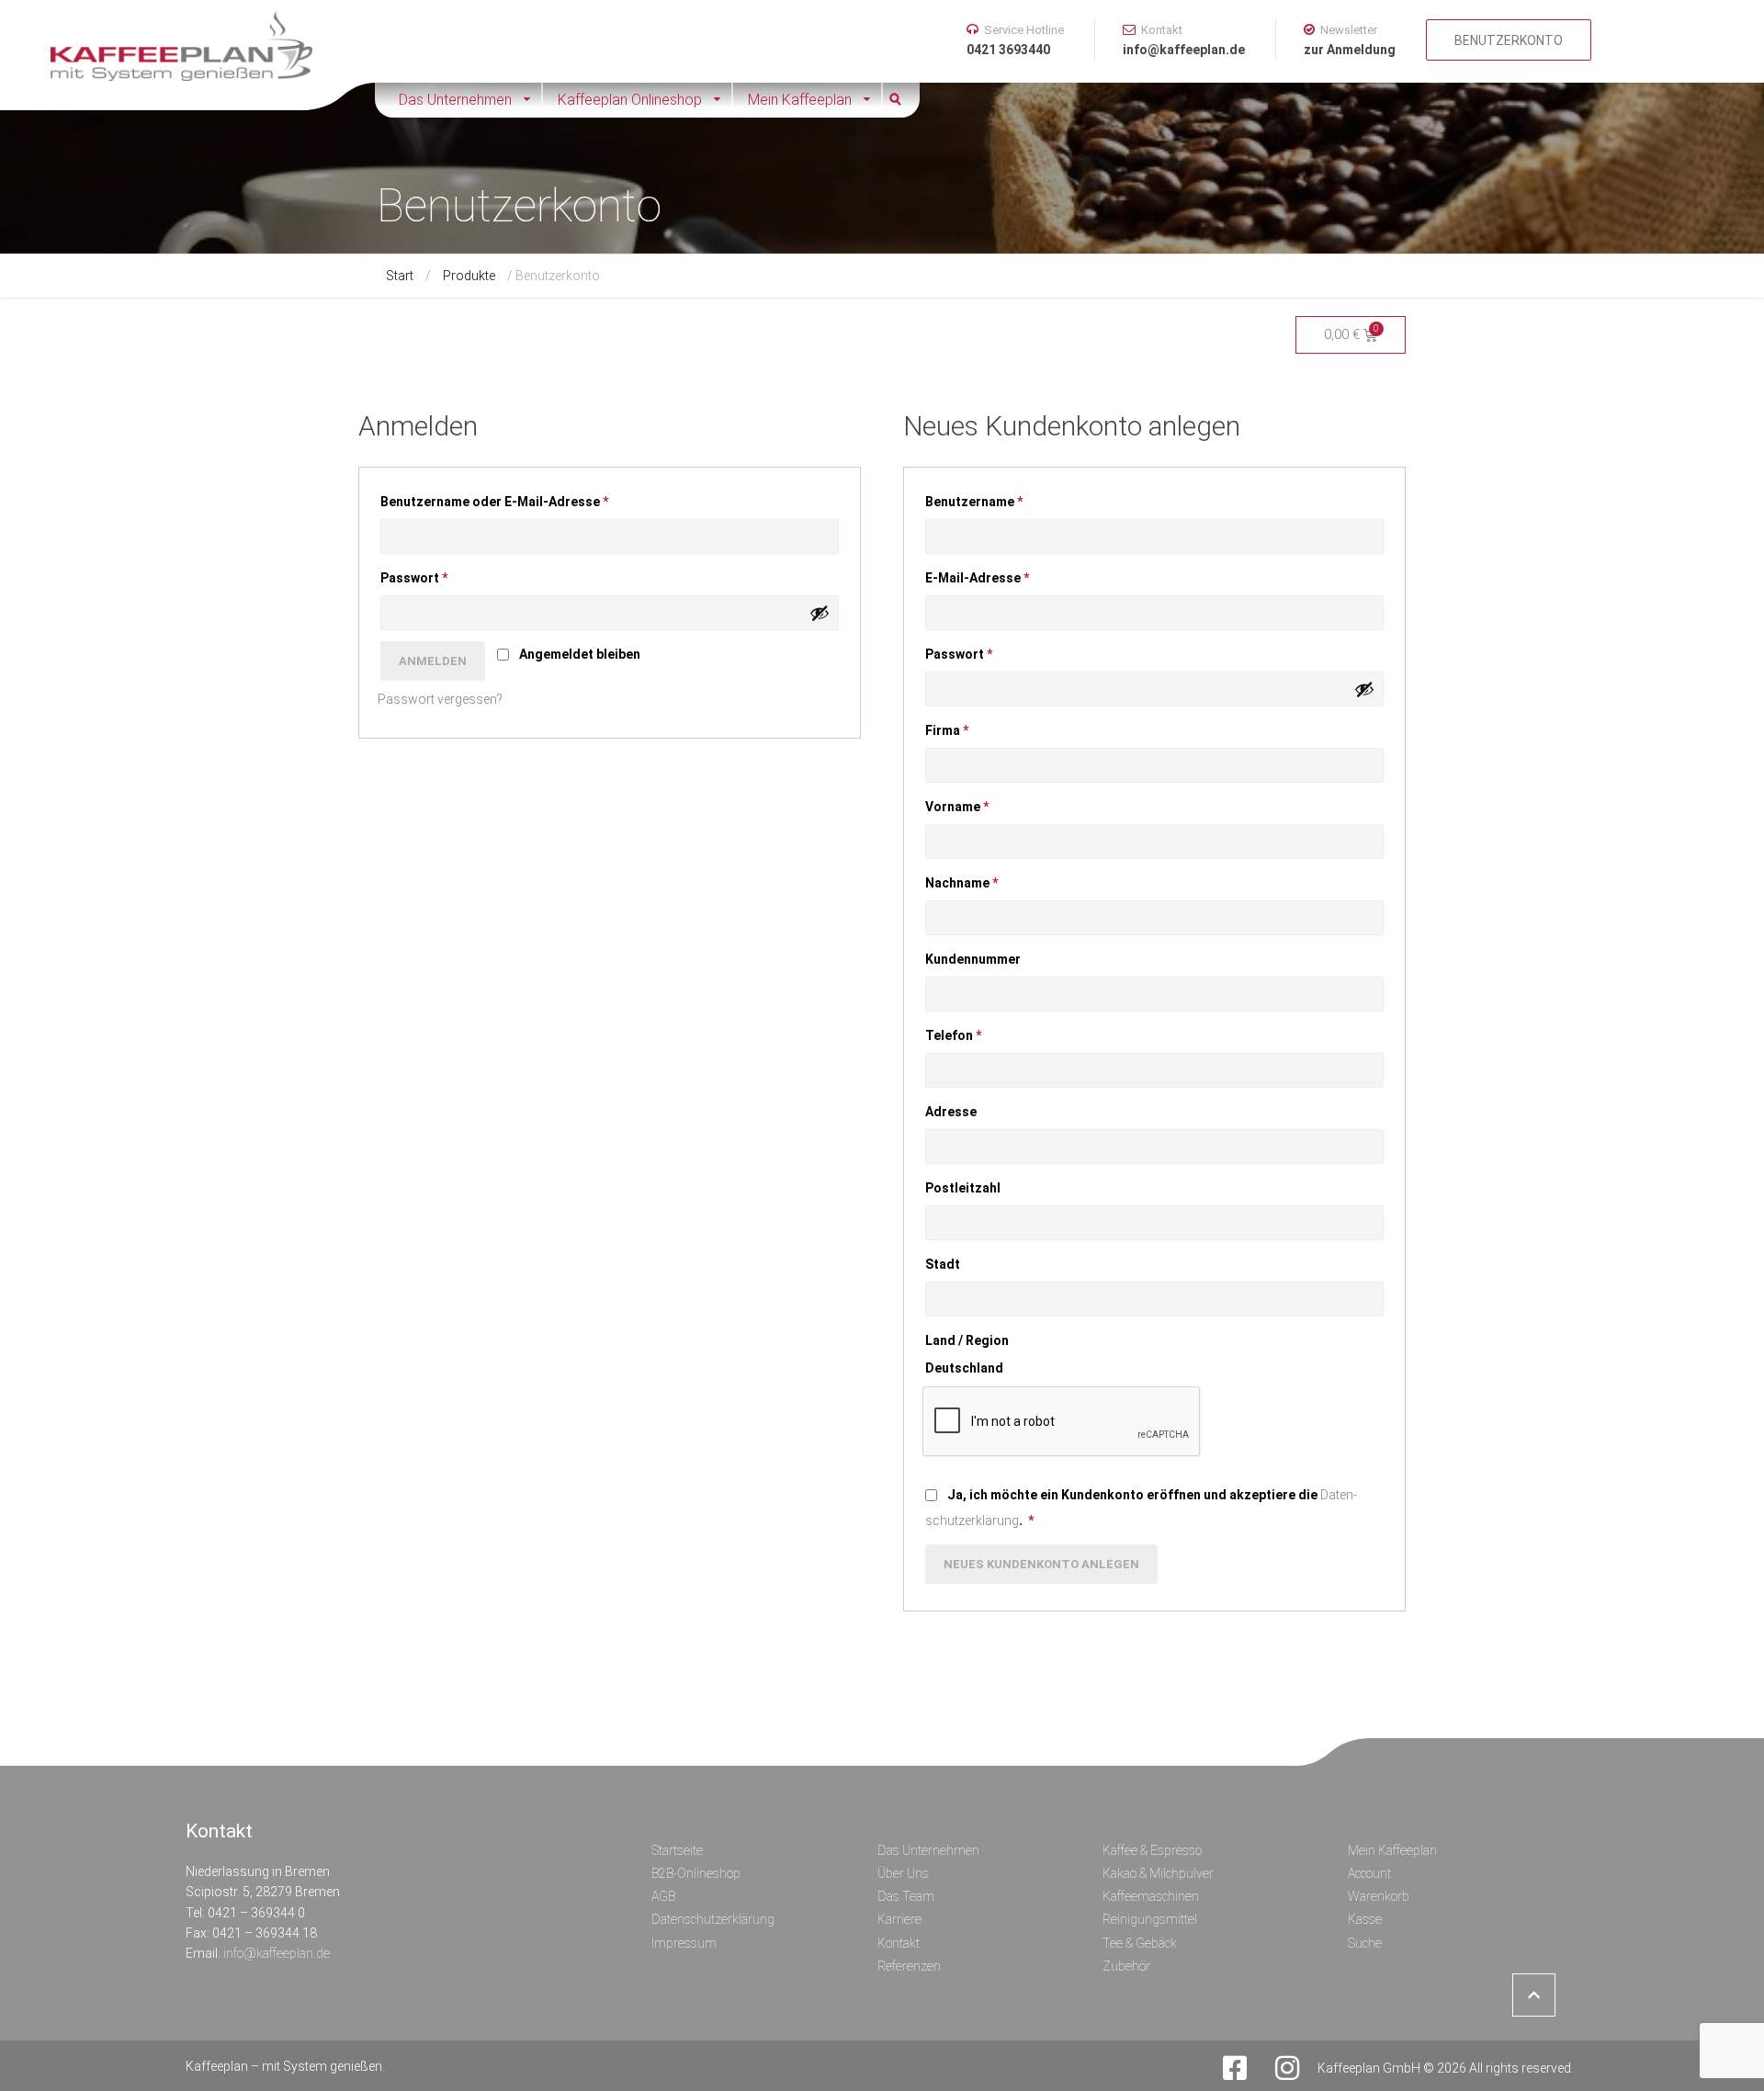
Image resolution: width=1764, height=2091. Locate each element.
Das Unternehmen (455, 100)
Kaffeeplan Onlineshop (630, 100)
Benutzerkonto (1509, 40)
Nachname (961, 883)
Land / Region (968, 1340)
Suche (901, 100)
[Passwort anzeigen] (820, 613)
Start (400, 276)
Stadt (944, 1264)
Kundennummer (974, 959)
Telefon (953, 1035)
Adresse (952, 1112)
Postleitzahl (964, 1188)
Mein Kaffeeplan (800, 100)
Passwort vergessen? (440, 699)
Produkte (469, 276)
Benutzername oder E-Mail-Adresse (507, 499)
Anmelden (433, 661)
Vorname (957, 807)
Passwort (427, 575)
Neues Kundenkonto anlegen (1041, 1564)
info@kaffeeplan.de (277, 1953)
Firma (947, 730)
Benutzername (987, 499)
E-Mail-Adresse (990, 575)
